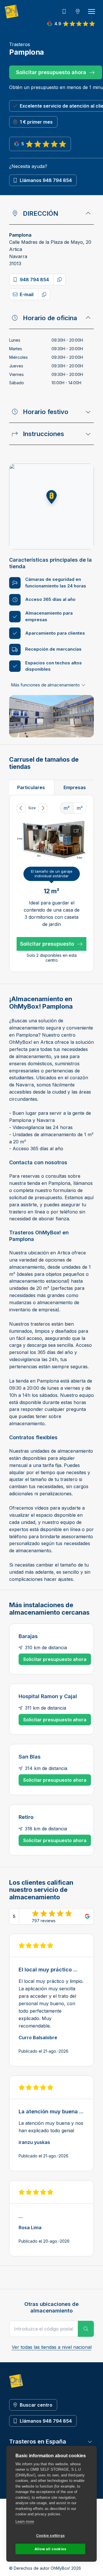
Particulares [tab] (31, 787)
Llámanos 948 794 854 (46, 2421)
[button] (51, 497)
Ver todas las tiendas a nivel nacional (52, 2347)
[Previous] (21, 808)
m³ (67, 808)
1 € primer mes (36, 122)
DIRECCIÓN (40, 213)
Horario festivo (46, 412)
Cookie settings (50, 2536)
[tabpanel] (51, 883)
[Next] (43, 808)
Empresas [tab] (75, 787)
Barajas (28, 1636)
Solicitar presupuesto (47, 944)
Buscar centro (36, 2405)
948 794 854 (34, 280)
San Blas (30, 1757)
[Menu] (92, 11)
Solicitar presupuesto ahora (51, 72)
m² (80, 808)
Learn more (25, 2521)
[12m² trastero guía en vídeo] (76, 831)
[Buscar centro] (78, 11)
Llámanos (46, 180)
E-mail (27, 294)
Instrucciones (43, 434)
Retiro (26, 1817)
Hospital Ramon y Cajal (48, 1696)
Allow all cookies (50, 2549)
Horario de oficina (50, 318)
